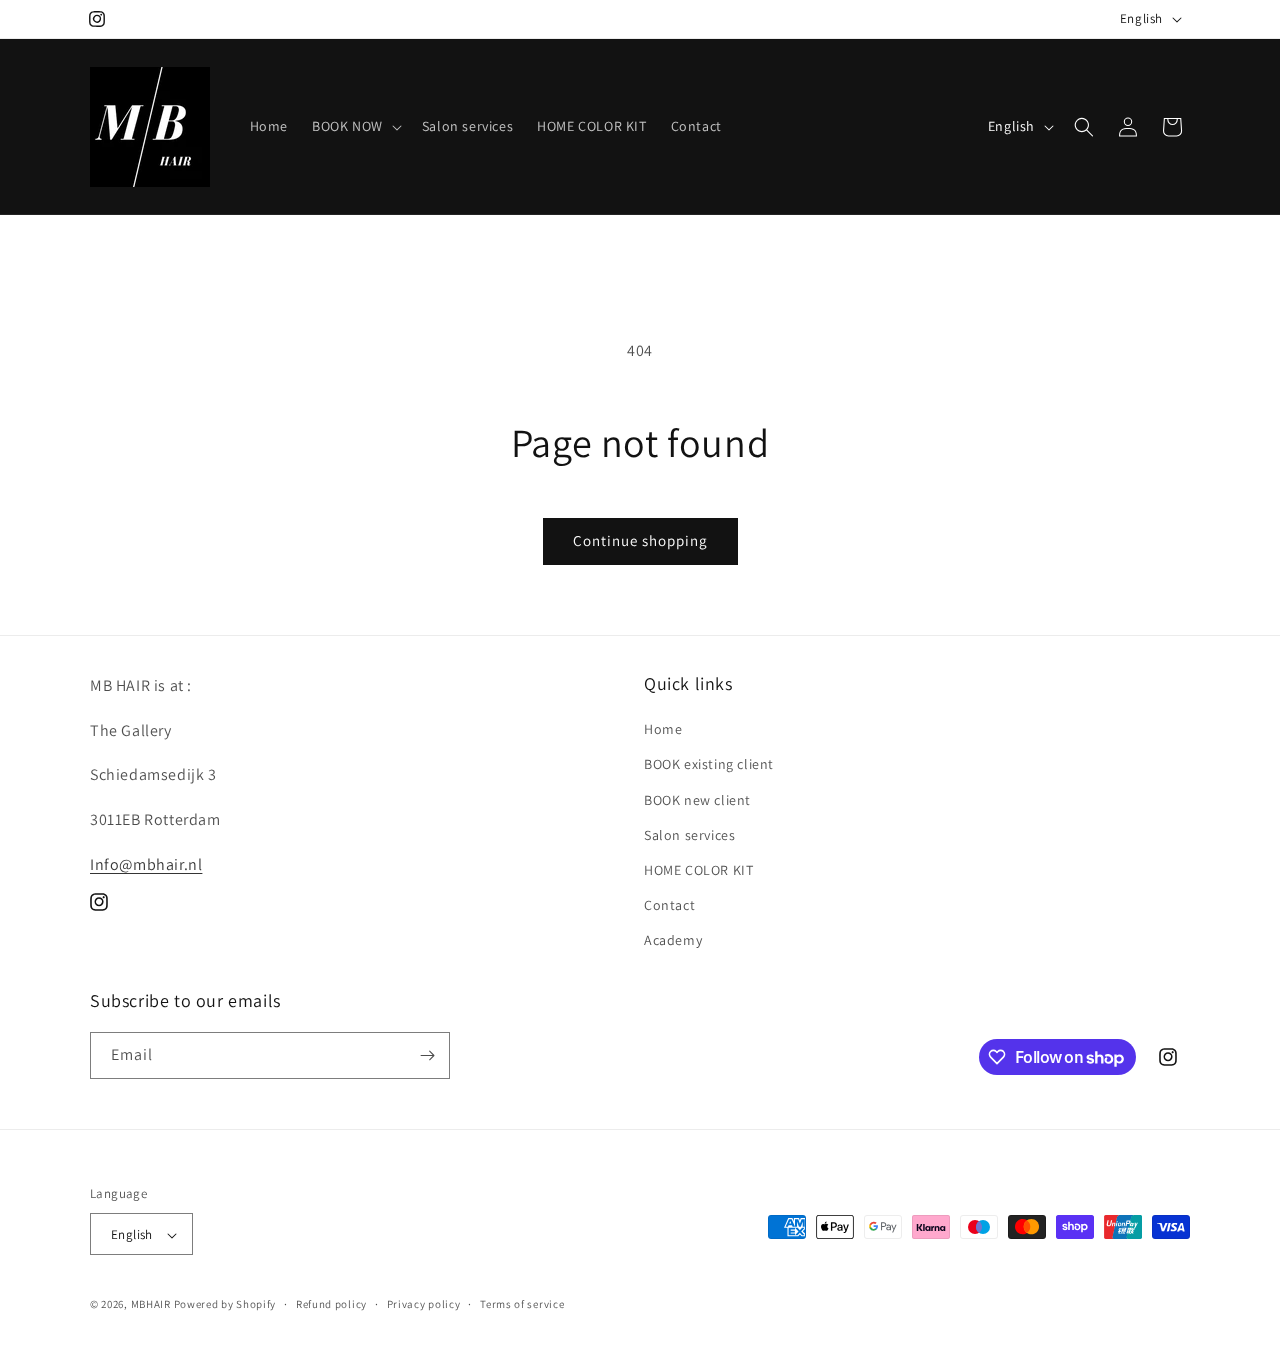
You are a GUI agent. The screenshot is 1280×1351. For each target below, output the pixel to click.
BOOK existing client (709, 765)
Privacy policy (424, 1304)
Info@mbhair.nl (146, 864)
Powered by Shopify (225, 1305)
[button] (355, 126)
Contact (669, 905)
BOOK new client (697, 800)
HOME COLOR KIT (698, 870)
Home (663, 729)
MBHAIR (151, 1305)
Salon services (689, 835)
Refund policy (331, 1304)
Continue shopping (640, 540)
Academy (673, 941)
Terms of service (522, 1304)
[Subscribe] (427, 1055)
